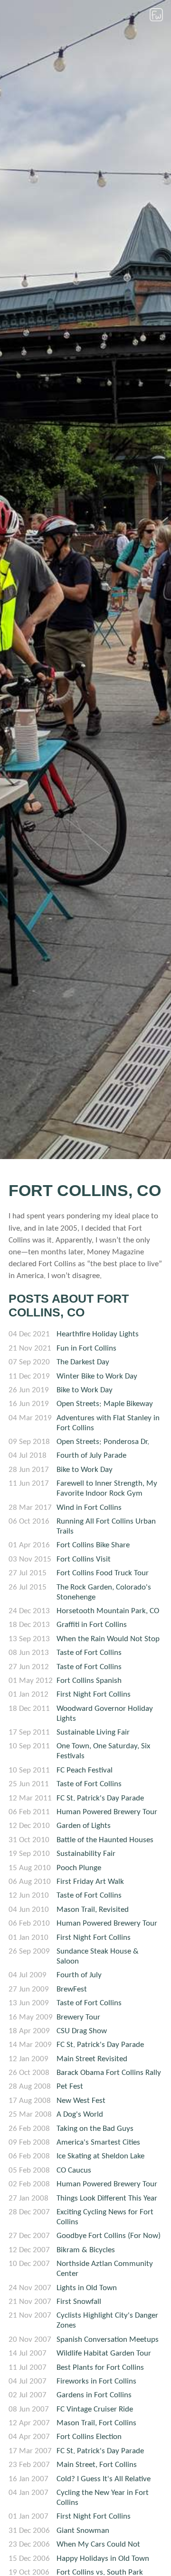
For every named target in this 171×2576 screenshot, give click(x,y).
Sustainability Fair (86, 1854)
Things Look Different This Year (107, 2198)
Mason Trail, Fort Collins (96, 2423)
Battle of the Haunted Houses (105, 1840)
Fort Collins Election (89, 2437)
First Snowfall (79, 2302)
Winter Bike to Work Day (97, 1376)
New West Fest (81, 2101)
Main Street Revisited (92, 2059)
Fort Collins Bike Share (93, 1545)
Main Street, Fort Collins (97, 2465)
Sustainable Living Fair (93, 1732)
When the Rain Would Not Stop (108, 1639)
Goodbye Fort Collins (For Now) (109, 2236)
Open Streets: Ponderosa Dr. (103, 1442)
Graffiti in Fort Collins (92, 1625)
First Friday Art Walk (90, 1882)
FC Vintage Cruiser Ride (95, 2409)
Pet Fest (70, 2087)
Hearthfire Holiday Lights (98, 1334)
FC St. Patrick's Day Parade (100, 1798)
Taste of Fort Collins (89, 1653)
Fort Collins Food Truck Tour (103, 1573)
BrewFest (72, 1989)
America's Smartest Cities (98, 2142)
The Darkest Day (83, 1362)
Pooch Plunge (79, 1868)
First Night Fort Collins (94, 1694)
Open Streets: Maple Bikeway (105, 1404)
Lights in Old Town (87, 2288)
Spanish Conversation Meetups (108, 2340)
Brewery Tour (78, 2017)
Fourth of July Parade (91, 1456)
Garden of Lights (84, 1826)
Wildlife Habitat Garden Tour (104, 2353)
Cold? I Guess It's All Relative (104, 2479)
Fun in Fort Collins (86, 1348)
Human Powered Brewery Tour (107, 1812)
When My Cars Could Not (98, 2544)
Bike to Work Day (85, 1390)
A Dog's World (80, 2115)
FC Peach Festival (85, 1770)
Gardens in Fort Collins (94, 2395)
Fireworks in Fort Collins (96, 2381)
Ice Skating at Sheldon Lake (100, 2156)
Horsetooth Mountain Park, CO (108, 1611)
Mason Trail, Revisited (93, 1910)
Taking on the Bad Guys (95, 2129)
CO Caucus (74, 2170)
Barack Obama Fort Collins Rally (109, 2073)
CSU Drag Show (82, 2031)
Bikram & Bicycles (86, 2250)
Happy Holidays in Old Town (103, 2559)
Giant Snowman (83, 2531)
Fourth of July (79, 1975)
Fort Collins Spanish (89, 1681)
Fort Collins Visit (84, 1559)
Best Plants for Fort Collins (100, 2368)
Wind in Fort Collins (89, 1508)
